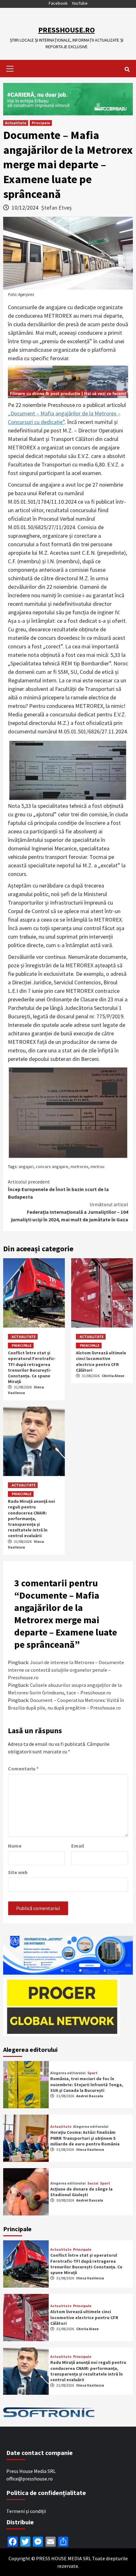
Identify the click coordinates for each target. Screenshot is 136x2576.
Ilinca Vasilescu (90, 2149)
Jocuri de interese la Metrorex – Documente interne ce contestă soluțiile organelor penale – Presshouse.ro (66, 1670)
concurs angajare (52, 1166)
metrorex (79, 1166)
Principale (41, 123)
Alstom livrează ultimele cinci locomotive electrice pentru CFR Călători (101, 1361)
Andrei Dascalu (90, 2096)
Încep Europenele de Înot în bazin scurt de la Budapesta (58, 1189)
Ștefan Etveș (56, 208)
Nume (15, 1846)
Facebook (58, 3)
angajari (26, 1166)
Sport (92, 2073)
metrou (97, 1166)
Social (93, 2183)
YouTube (80, 3)
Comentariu (23, 1768)
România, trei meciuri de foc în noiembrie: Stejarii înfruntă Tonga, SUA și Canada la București (87, 2084)
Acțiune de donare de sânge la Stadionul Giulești (81, 2192)
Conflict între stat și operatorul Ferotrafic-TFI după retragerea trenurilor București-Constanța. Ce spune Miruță (32, 1367)
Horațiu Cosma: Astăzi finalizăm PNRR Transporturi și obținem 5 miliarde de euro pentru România (85, 2138)
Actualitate (16, 123)
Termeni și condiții (26, 2511)
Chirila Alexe (113, 1376)
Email (78, 1846)
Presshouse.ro (67, 30)
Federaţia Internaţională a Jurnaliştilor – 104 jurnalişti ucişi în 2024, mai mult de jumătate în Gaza (70, 1212)
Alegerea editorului (68, 2073)
